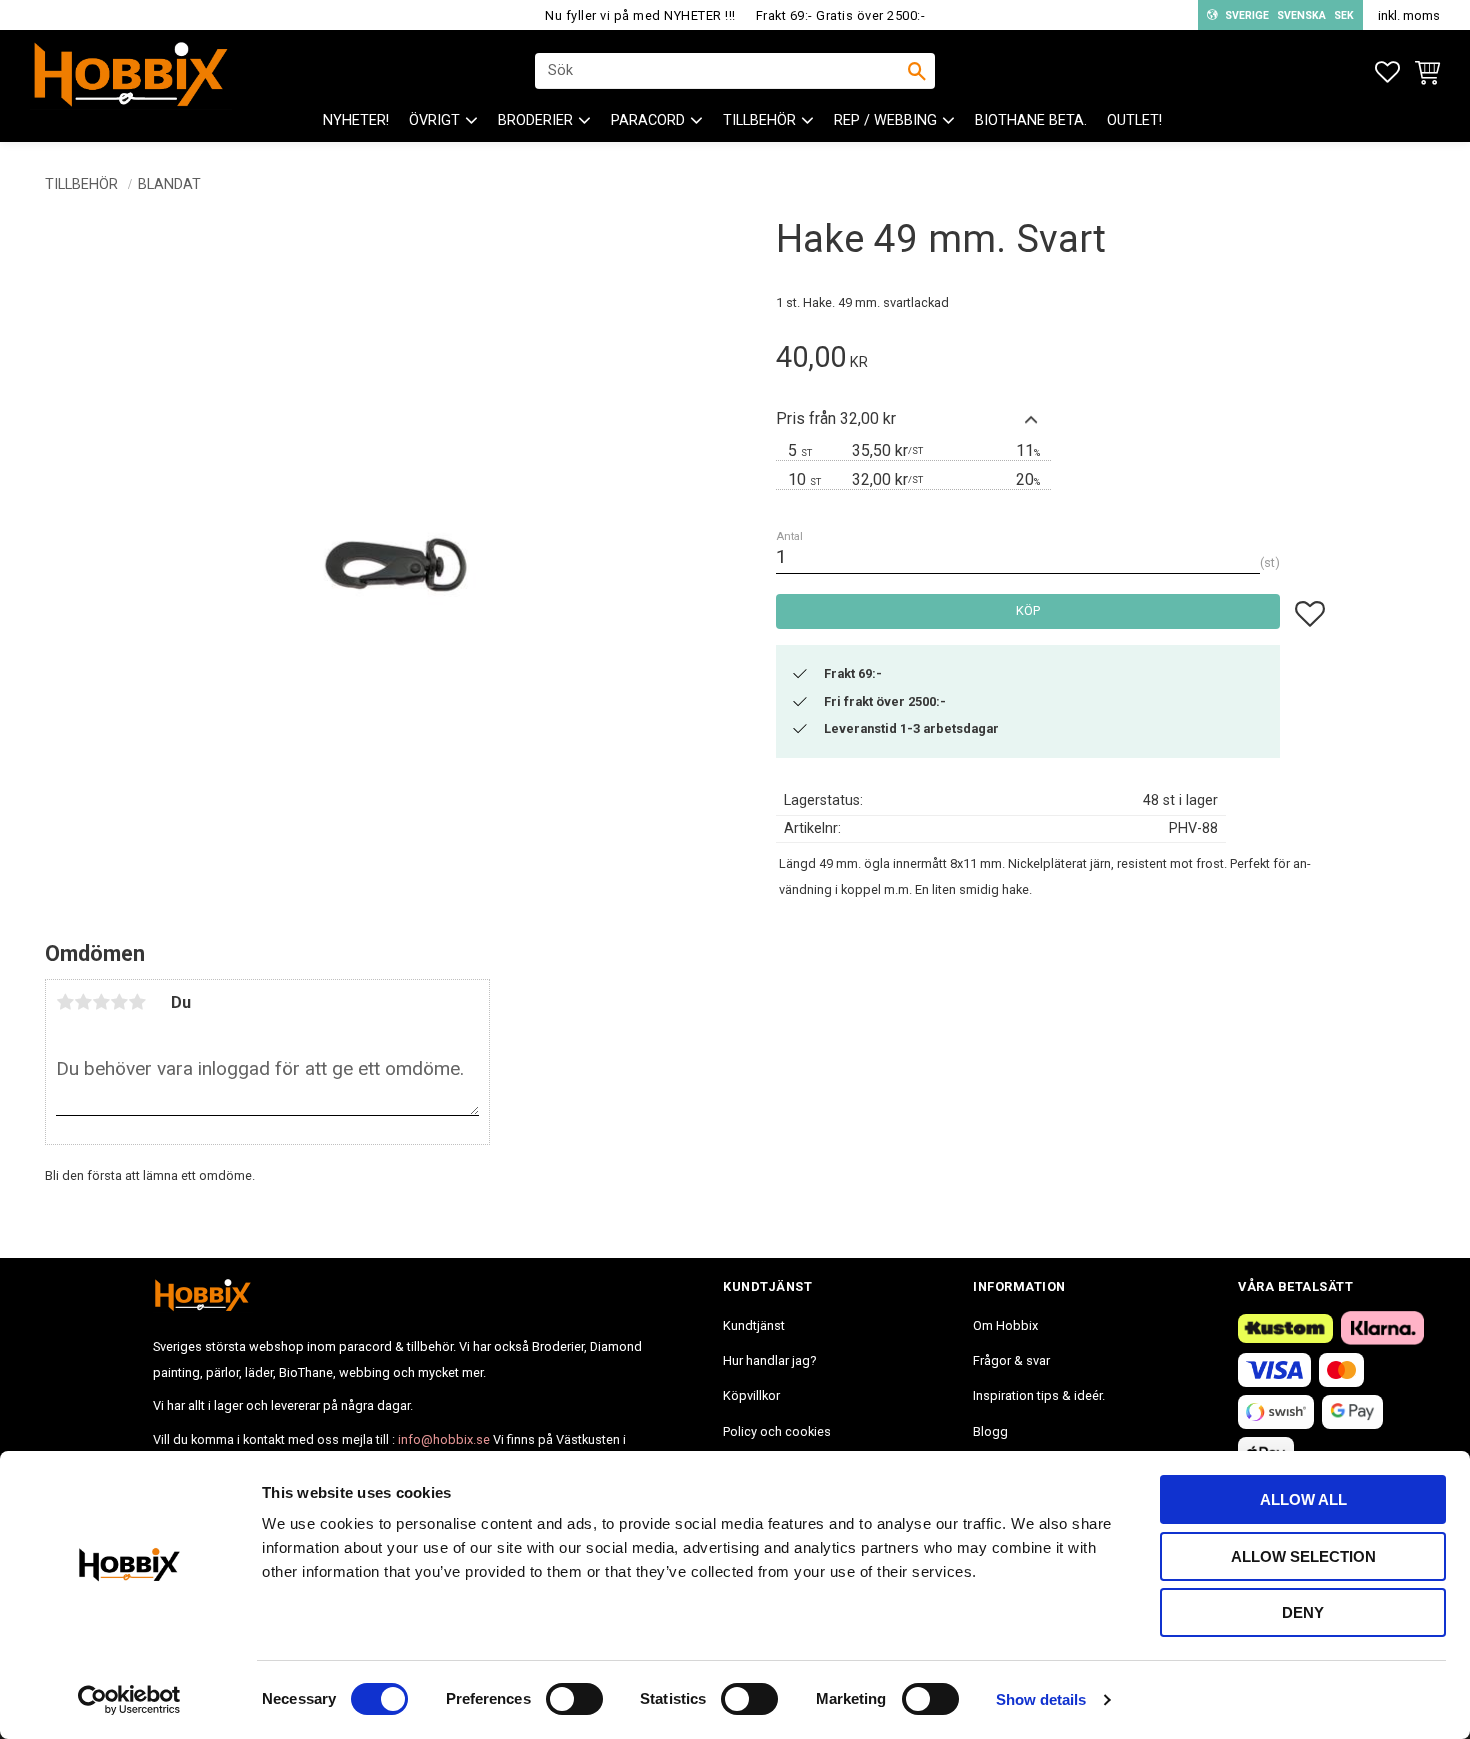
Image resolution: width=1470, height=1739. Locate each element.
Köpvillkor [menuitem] (751, 1395)
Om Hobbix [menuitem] (1005, 1325)
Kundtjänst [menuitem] (754, 1325)
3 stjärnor (101, 1002)
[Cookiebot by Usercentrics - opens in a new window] (129, 1700)
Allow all (1303, 1499)
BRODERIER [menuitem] (535, 120)
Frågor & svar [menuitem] (1011, 1360)
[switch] (574, 1699)
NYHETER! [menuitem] (356, 120)
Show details (1041, 1699)
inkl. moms (1409, 15)
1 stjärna (65, 1002)
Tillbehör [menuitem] (759, 120)
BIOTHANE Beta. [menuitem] (1031, 120)
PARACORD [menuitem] (648, 120)
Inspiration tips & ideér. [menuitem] (1039, 1395)
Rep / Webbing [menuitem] (885, 120)
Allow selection (1303, 1556)
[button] (1387, 72)
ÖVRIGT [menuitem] (434, 120)
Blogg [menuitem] (990, 1431)
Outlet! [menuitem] (1134, 120)
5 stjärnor (137, 1002)
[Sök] (917, 71)
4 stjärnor (119, 1002)
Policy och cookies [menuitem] (777, 1431)
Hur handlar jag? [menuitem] (769, 1360)
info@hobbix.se (444, 1439)
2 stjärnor (83, 1002)
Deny (1303, 1612)
